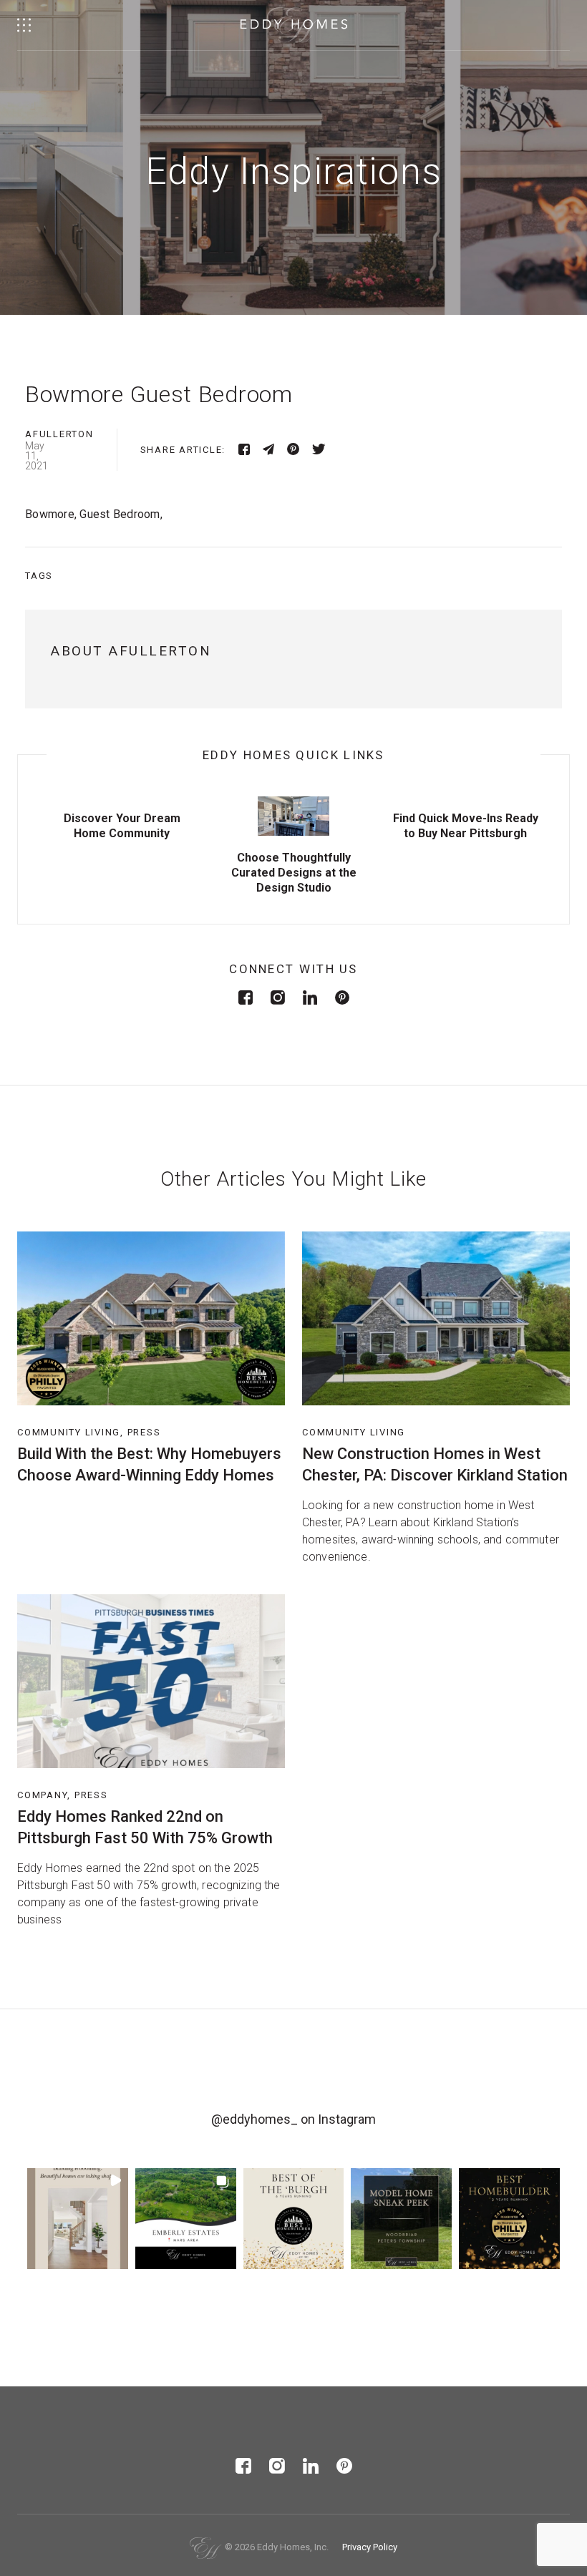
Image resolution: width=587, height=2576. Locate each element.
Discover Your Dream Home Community (122, 826)
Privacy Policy (370, 2547)
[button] (78, 2219)
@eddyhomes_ (254, 2119)
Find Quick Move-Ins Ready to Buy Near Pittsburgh (466, 826)
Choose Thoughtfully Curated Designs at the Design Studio (294, 873)
